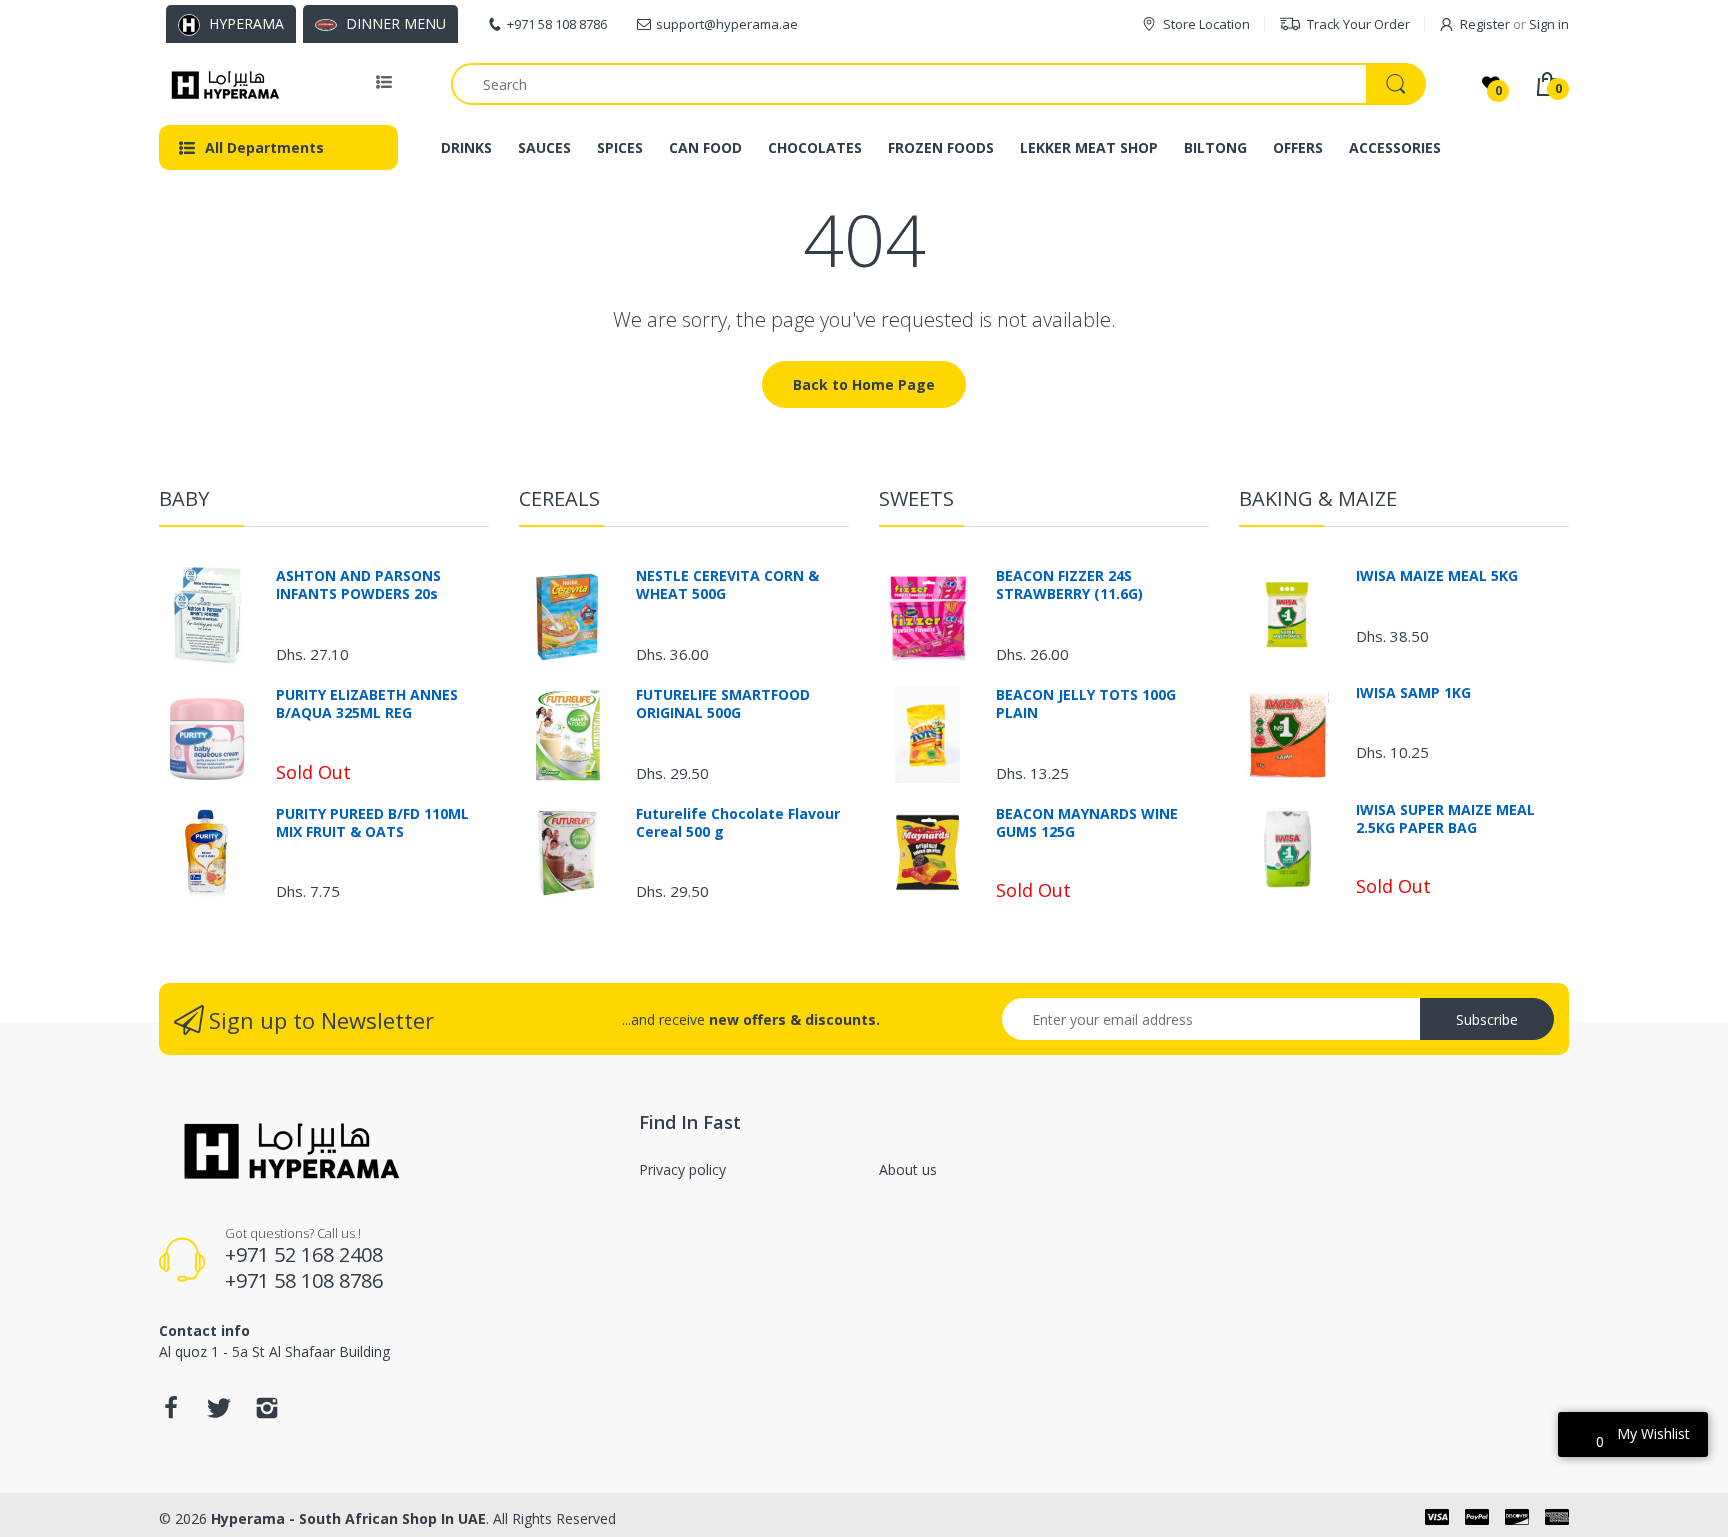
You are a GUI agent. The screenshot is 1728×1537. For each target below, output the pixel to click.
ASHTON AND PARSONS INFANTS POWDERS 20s (358, 585)
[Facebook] (171, 1413)
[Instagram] (267, 1413)
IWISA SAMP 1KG (1413, 693)
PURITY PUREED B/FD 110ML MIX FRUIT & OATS (372, 823)
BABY (184, 498)
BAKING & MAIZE (1318, 498)
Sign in (1549, 24)
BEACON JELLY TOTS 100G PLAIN (1086, 704)
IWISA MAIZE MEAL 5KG (1437, 576)
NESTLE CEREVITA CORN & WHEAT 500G (727, 585)
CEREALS (559, 498)
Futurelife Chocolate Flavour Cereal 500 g (738, 823)
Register (1485, 24)
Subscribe (1487, 1019)
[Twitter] (219, 1413)
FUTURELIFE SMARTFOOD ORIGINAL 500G (723, 704)
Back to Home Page (864, 384)
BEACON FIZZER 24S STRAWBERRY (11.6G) (1069, 585)
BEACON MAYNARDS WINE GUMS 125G (1087, 823)
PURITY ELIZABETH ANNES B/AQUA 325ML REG (367, 704)
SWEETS (916, 498)
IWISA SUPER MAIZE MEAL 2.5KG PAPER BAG (1445, 819)
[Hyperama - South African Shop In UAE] (221, 84)
